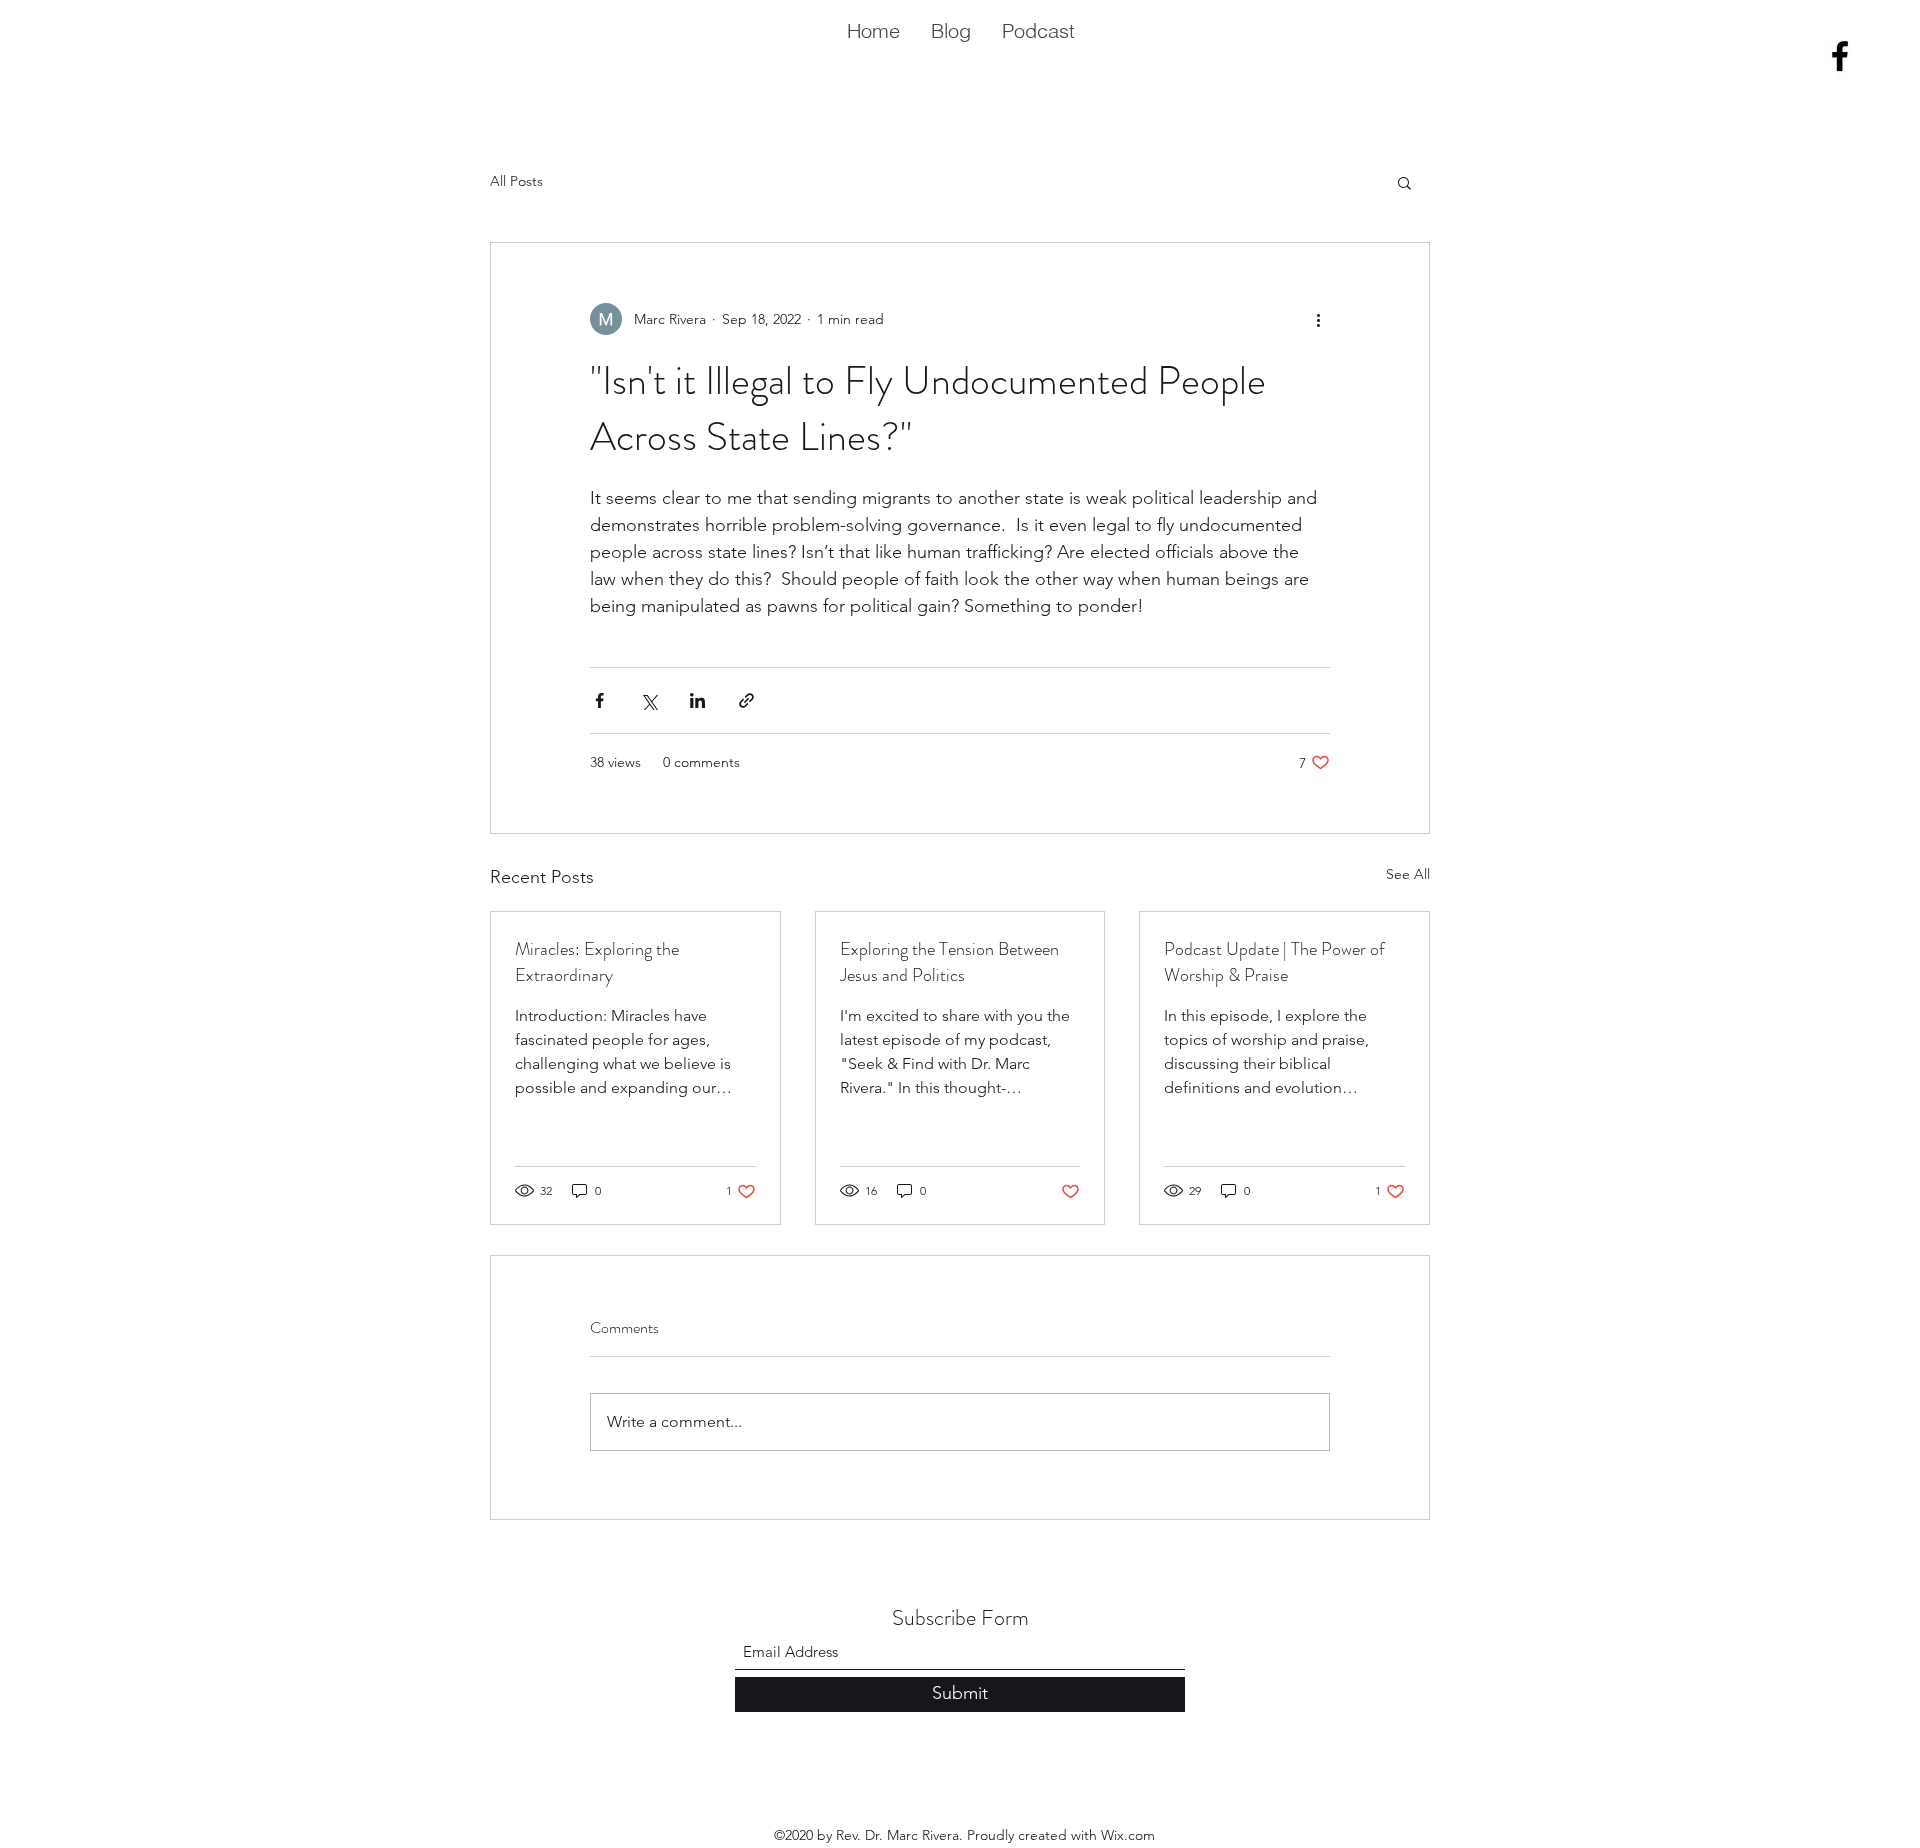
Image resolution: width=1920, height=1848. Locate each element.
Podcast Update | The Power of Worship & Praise (1274, 962)
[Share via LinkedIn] (697, 700)
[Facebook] (1840, 56)
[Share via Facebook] (599, 700)
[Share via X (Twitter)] (648, 700)
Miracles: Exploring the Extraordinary (597, 962)
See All (1408, 874)
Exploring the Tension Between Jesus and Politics (949, 962)
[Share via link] (746, 700)
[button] (1404, 182)
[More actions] (1318, 319)
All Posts (516, 181)
